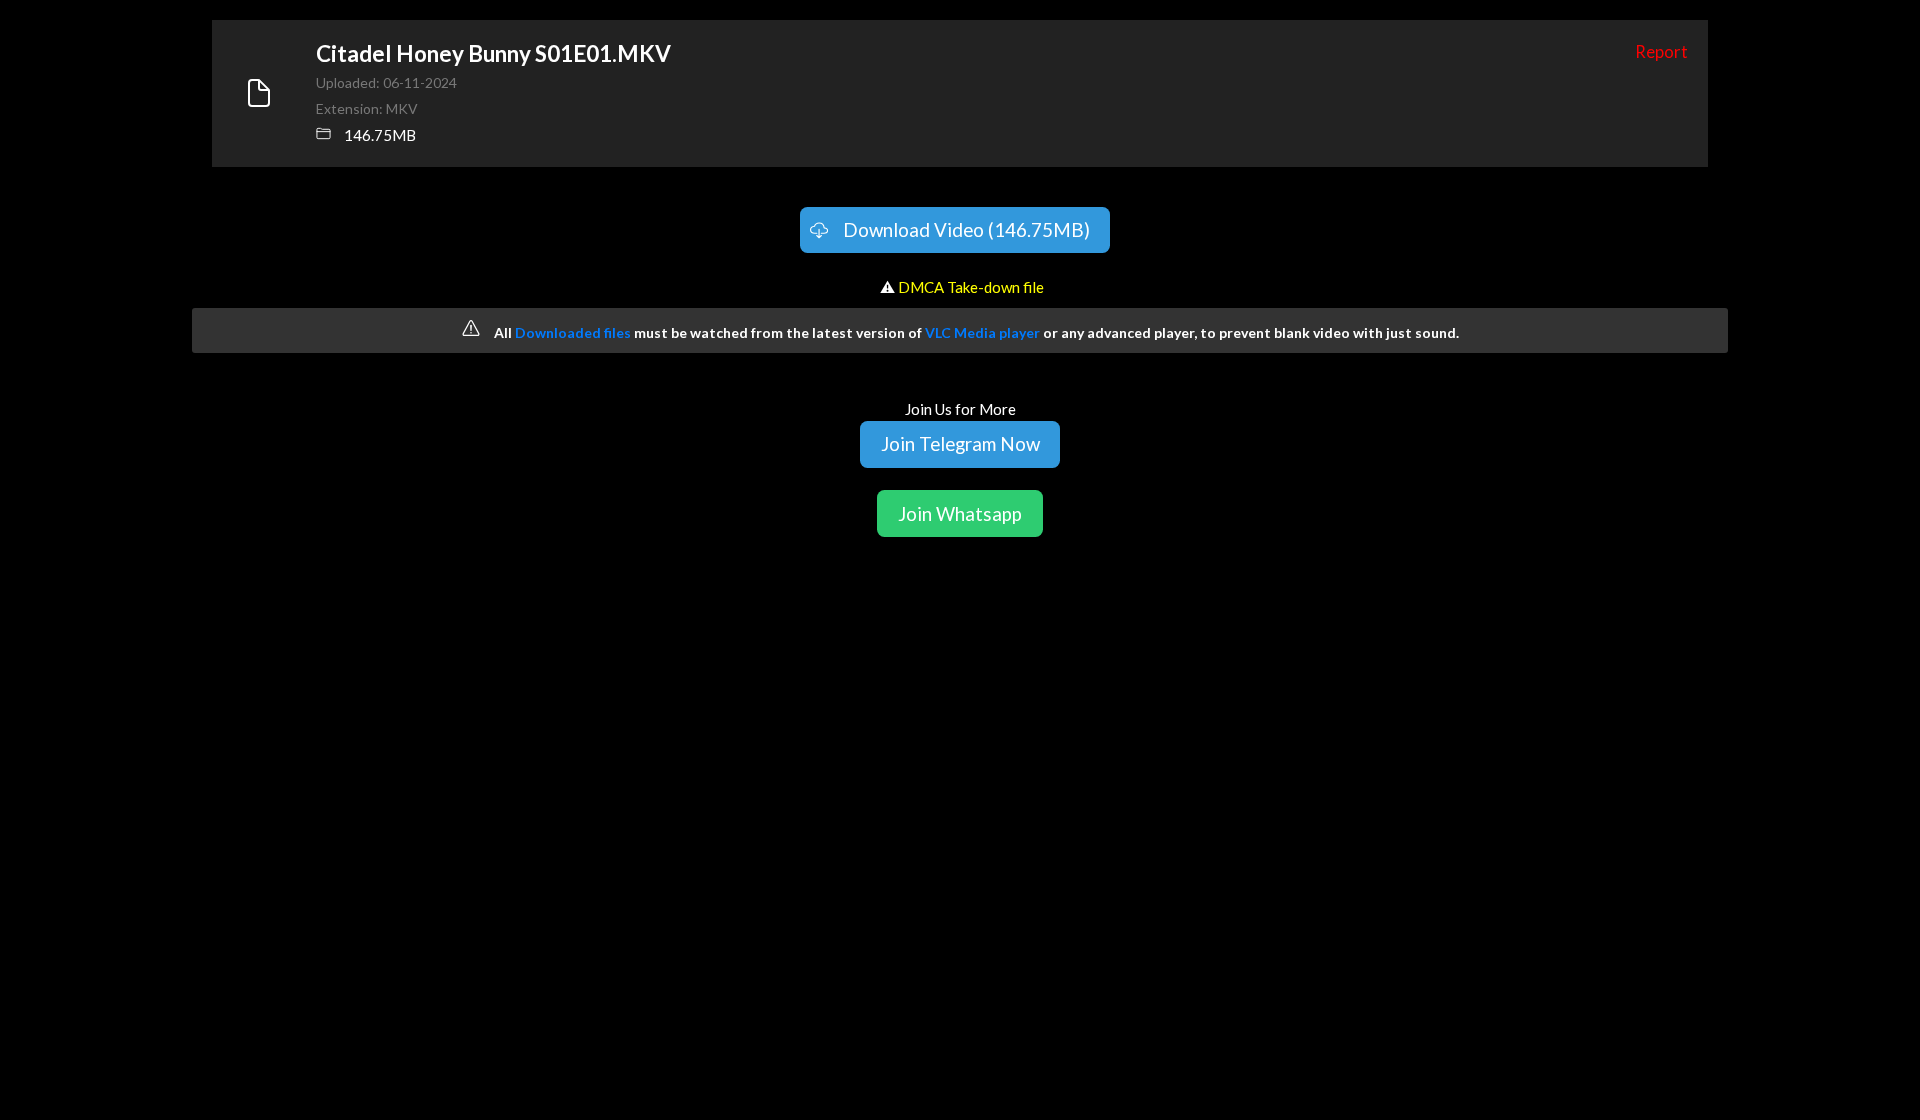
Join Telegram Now (960, 443)
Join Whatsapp (960, 513)
